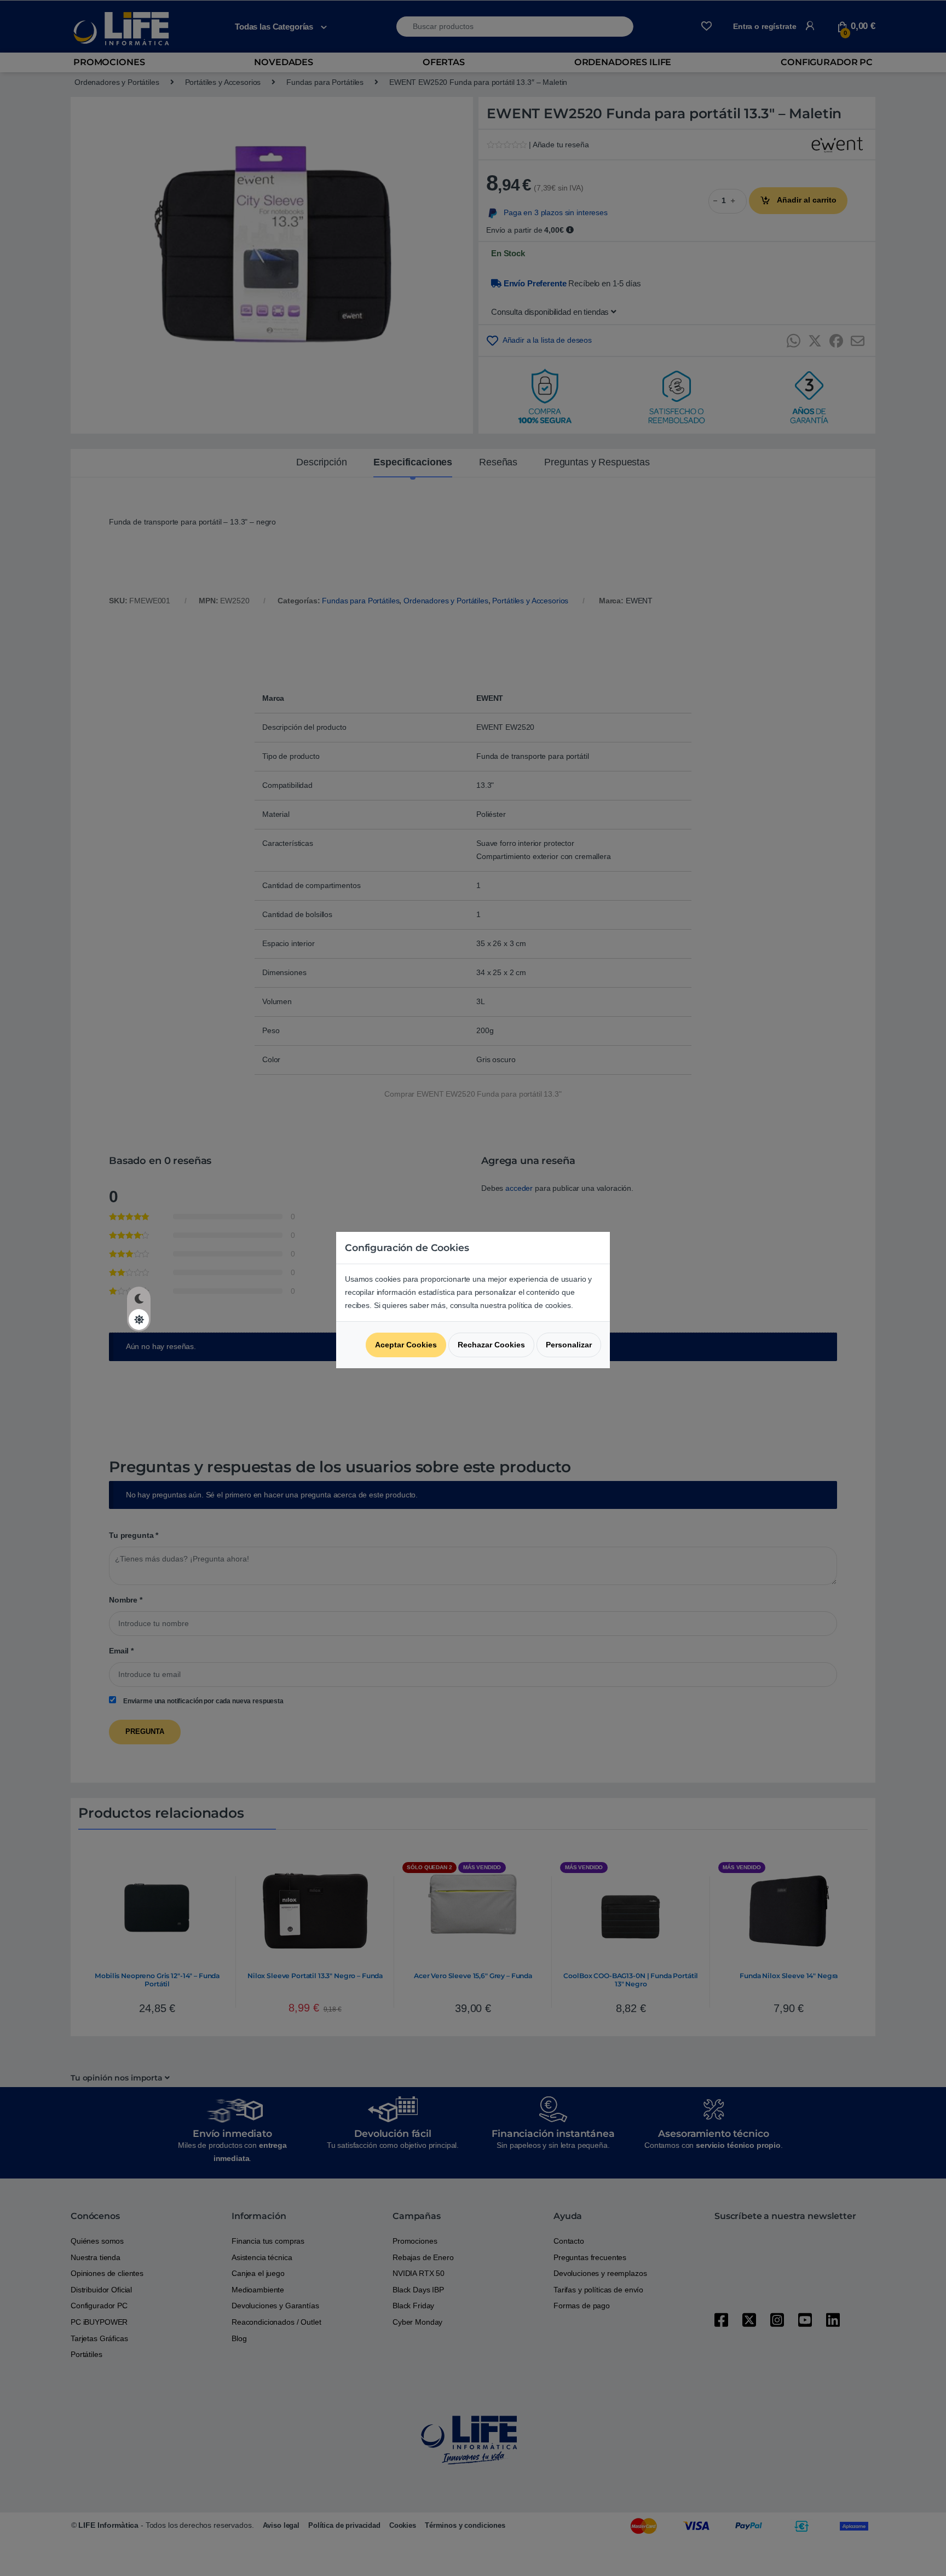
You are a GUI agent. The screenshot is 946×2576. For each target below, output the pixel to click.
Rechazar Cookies (491, 1345)
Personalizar (569, 1345)
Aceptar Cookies (406, 1345)
